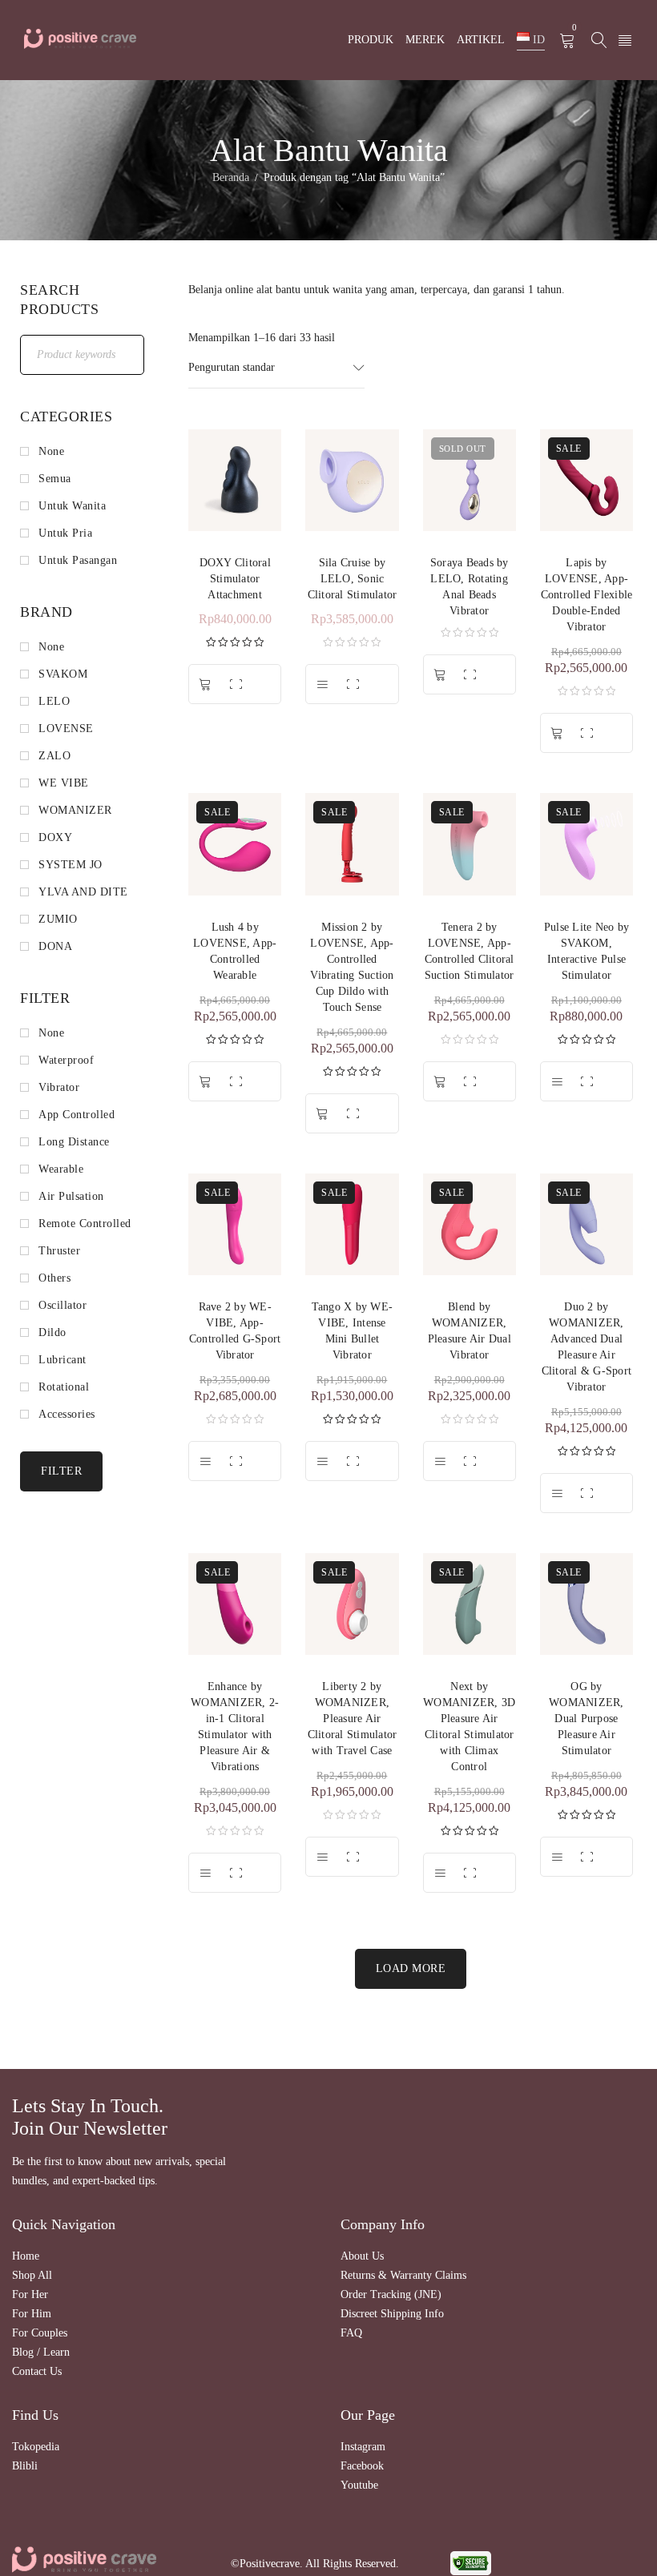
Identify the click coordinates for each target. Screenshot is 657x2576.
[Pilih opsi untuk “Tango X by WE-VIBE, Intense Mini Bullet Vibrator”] (322, 1461)
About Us (362, 2256)
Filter (61, 1471)
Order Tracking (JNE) (391, 2294)
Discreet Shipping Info (392, 2314)
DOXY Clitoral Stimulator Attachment (235, 579)
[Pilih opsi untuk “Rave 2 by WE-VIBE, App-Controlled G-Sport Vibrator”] (205, 1461)
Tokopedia (36, 2447)
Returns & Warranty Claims (403, 2275)
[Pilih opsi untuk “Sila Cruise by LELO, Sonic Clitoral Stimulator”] (322, 684)
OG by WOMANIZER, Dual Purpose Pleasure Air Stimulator (586, 1719)
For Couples (40, 2333)
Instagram (363, 2447)
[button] (205, 684)
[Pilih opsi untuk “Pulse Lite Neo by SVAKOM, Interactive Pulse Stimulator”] (557, 1081)
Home (26, 2256)
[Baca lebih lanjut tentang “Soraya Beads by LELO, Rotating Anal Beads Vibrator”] (440, 674)
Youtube (359, 2485)
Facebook (362, 2466)
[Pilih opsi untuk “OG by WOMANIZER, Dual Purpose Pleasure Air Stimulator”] (557, 1857)
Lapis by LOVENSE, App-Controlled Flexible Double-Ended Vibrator (587, 595)
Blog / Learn (41, 2352)
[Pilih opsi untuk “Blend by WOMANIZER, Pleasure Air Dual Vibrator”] (440, 1461)
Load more (411, 1968)
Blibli (25, 2466)
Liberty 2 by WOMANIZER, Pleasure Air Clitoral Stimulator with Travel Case (353, 1719)
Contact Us (37, 2371)
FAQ (351, 2333)
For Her (30, 2294)
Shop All (32, 2275)
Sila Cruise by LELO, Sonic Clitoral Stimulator (353, 579)
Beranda (231, 177)
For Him (32, 2314)
